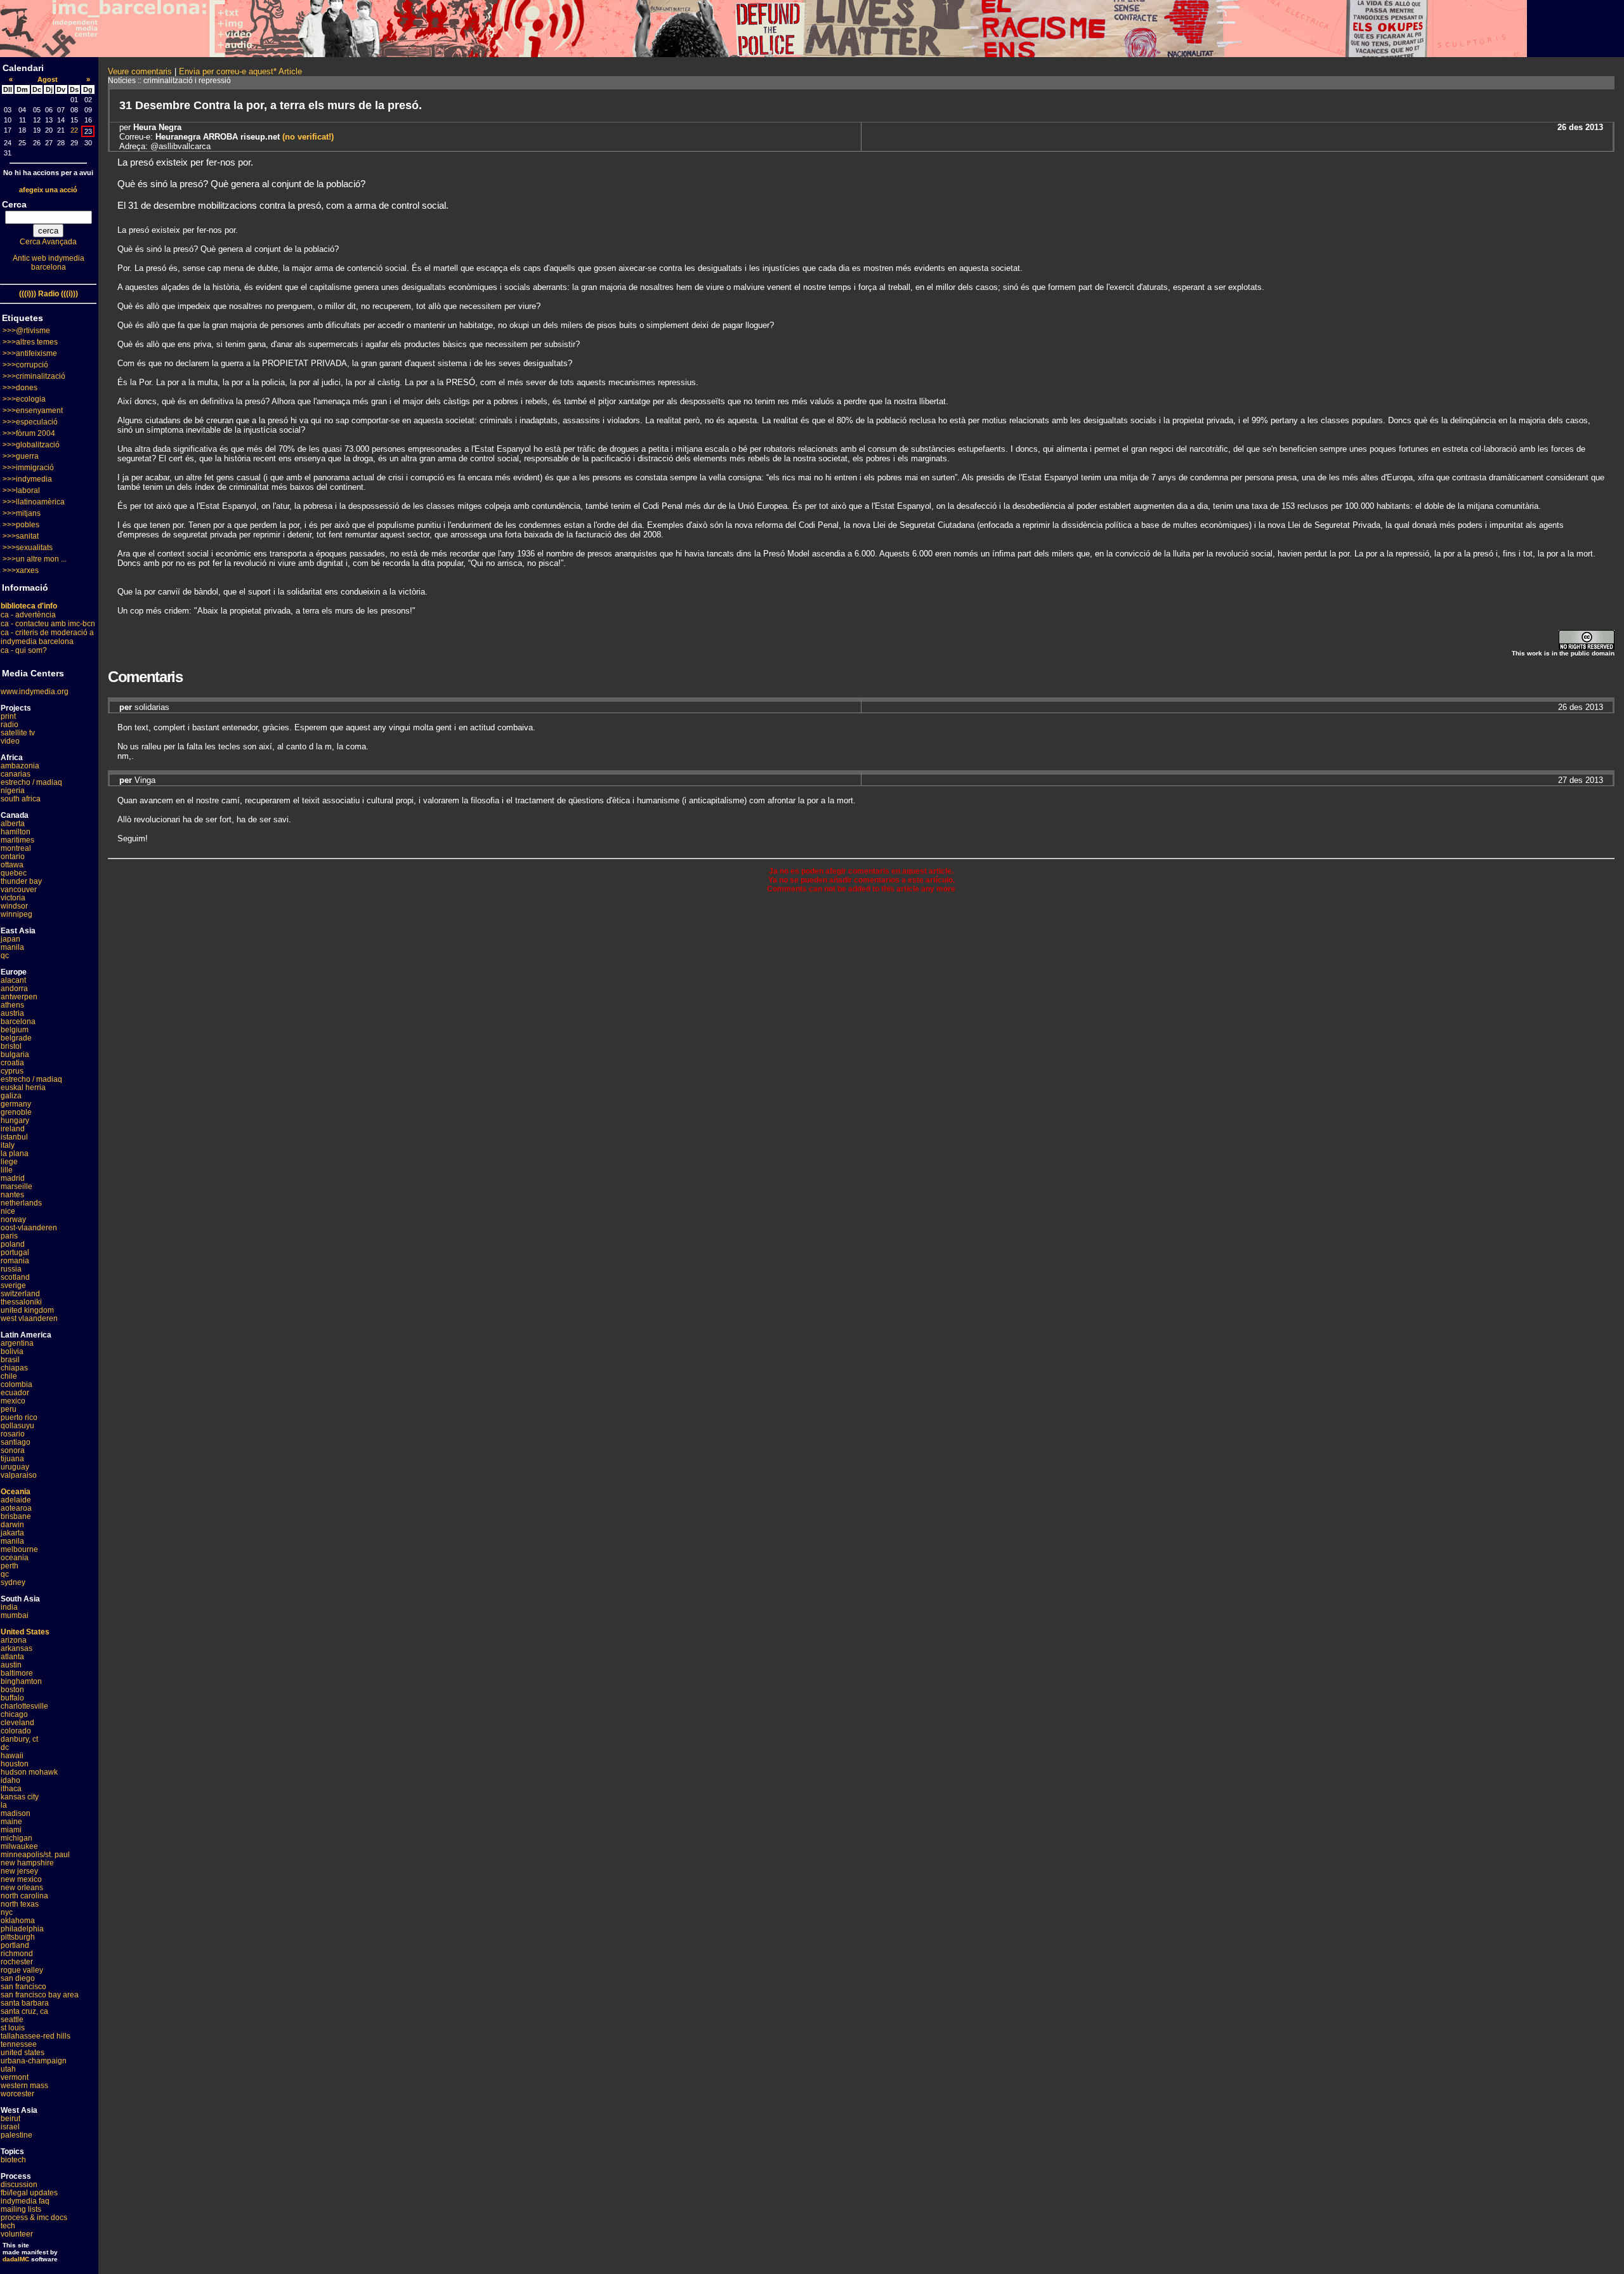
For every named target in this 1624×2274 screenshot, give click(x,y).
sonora (13, 1450)
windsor (14, 906)
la (4, 1805)
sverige (13, 1285)
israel (10, 2127)
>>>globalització (31, 445)
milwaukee (19, 1846)
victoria (13, 898)
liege (9, 1162)
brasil (10, 1360)
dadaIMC (16, 2259)
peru (9, 1409)
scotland (15, 1277)
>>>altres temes (30, 342)
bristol (11, 1046)
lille (7, 1170)
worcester (17, 2094)
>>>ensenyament (33, 411)
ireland (13, 1129)
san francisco (23, 1987)
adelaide (16, 1500)
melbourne (19, 1549)
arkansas (16, 1648)
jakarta (12, 1533)
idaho (10, 1780)
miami (11, 1830)
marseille (16, 1186)
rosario (13, 1434)
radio (10, 725)
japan (10, 939)
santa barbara (25, 2003)
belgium (15, 1030)
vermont (15, 2077)
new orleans (22, 1888)
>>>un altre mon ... (35, 559)
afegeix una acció (48, 190)
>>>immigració (28, 468)
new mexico (21, 1879)
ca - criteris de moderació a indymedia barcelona (47, 637)
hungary (15, 1121)
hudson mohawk (29, 1772)
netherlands (21, 1203)
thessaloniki (21, 1302)
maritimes (17, 840)
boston (12, 1690)
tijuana (12, 1459)
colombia (16, 1384)
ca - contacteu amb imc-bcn (48, 624)
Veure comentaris (140, 71)
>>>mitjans (22, 513)
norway (13, 1219)
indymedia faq (25, 2201)
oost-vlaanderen (29, 1228)
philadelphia (22, 1929)
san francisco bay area (40, 1995)
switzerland (20, 1294)
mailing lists (21, 2209)
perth (10, 1566)
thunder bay (21, 881)
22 (74, 130)
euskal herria (23, 1088)
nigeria (13, 791)
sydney (13, 1582)
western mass (24, 2086)
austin (11, 1665)
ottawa (12, 865)
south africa (21, 799)
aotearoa (16, 1508)
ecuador (15, 1393)
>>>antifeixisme (30, 353)
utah (8, 2069)
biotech (13, 2160)
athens (12, 1005)
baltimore (17, 1673)
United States (25, 1632)
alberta (13, 824)
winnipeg (16, 914)
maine (11, 1822)
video (10, 741)
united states (23, 2053)
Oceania (16, 1492)
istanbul (14, 1137)
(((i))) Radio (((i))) (49, 294)
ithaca (11, 1789)
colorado (16, 1731)
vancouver (19, 890)
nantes (12, 1195)
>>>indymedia (27, 479)
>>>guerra (21, 456)
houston (15, 1764)
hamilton (16, 832)
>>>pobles (21, 525)
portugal (15, 1252)
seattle (12, 2020)
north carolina (24, 1896)
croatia (12, 1063)
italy (8, 1145)
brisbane (16, 1516)
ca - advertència (28, 615)
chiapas (14, 1368)
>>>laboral (21, 490)
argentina (17, 1343)
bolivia (12, 1351)
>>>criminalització (34, 376)
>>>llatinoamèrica (34, 502)
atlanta (12, 1657)
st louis (13, 2028)
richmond (17, 1954)
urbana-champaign (34, 2061)
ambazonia (20, 766)
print (8, 716)
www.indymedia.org (35, 692)
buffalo (12, 1698)
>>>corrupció (25, 365)
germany (16, 1104)
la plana (15, 1153)
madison (16, 1813)
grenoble (16, 1112)
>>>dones (20, 388)
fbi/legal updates (29, 2193)
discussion (19, 2185)
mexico (13, 1401)
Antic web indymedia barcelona (49, 263)
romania (15, 1261)
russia (11, 1269)
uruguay (15, 1467)
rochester (17, 1962)
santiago (16, 1442)
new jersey (19, 1871)
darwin (12, 1525)
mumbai (15, 1615)
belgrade (16, 1038)
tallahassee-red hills (36, 2036)
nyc (7, 1912)
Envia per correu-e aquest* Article (240, 71)
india (9, 1607)
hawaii (12, 1756)
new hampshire (27, 1863)
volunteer (17, 2234)
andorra (14, 989)
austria (12, 1013)
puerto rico (19, 1417)
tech (8, 2226)
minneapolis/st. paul (35, 1855)
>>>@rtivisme (26, 331)
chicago (14, 1714)
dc (5, 1747)
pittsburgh (18, 1937)
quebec (14, 873)
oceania (15, 1558)
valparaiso (19, 1475)
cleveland (17, 1723)
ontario (13, 857)
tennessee (19, 2044)
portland (15, 1945)
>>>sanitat (21, 536)
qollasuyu (17, 1426)
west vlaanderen (29, 1318)
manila (12, 947)
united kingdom (27, 1310)
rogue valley (22, 1970)
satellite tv (18, 733)
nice (8, 1211)
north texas (20, 1904)
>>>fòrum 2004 (29, 433)
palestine (16, 2135)
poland (13, 1244)
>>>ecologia (24, 399)
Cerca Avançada (48, 242)
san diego (18, 1978)
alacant (13, 980)
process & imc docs (34, 2218)
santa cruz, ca (24, 2011)
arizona (14, 1640)
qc (5, 956)
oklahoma (18, 1921)
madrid (13, 1178)
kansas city (20, 1797)
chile (9, 1376)
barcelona (18, 1022)
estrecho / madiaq (31, 782)
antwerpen (19, 997)
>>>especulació (30, 422)
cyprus (12, 1071)
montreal (16, 848)
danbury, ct (19, 1739)
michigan (16, 1838)
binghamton (21, 1681)
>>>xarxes (21, 570)
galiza (11, 1096)
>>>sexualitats (28, 548)
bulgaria (15, 1055)
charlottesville (24, 1706)
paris (9, 1236)
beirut (10, 2119)
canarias (16, 774)
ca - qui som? (24, 650)
